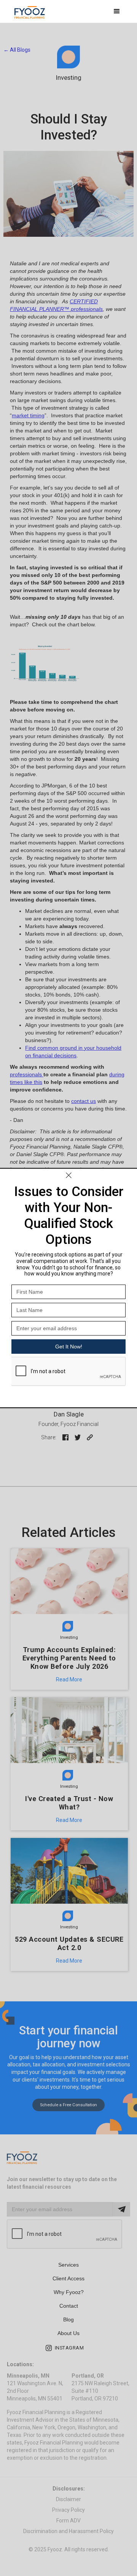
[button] (117, 11)
